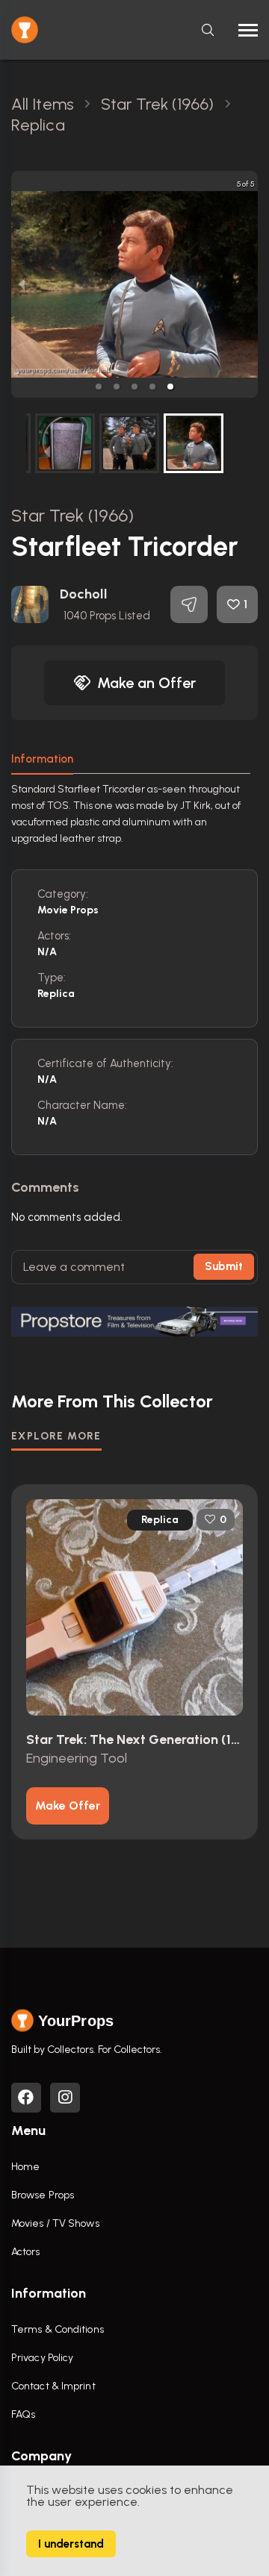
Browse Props (43, 2195)
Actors (26, 2252)
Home (25, 2167)
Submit (224, 1266)
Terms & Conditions (58, 2329)
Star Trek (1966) (73, 515)
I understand (71, 2544)
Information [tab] (42, 759)
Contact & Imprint (53, 2386)
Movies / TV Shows (55, 2223)
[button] (99, 387)
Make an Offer (146, 683)
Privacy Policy (42, 2358)
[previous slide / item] (22, 284)
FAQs (23, 2414)
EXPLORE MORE (56, 1436)
